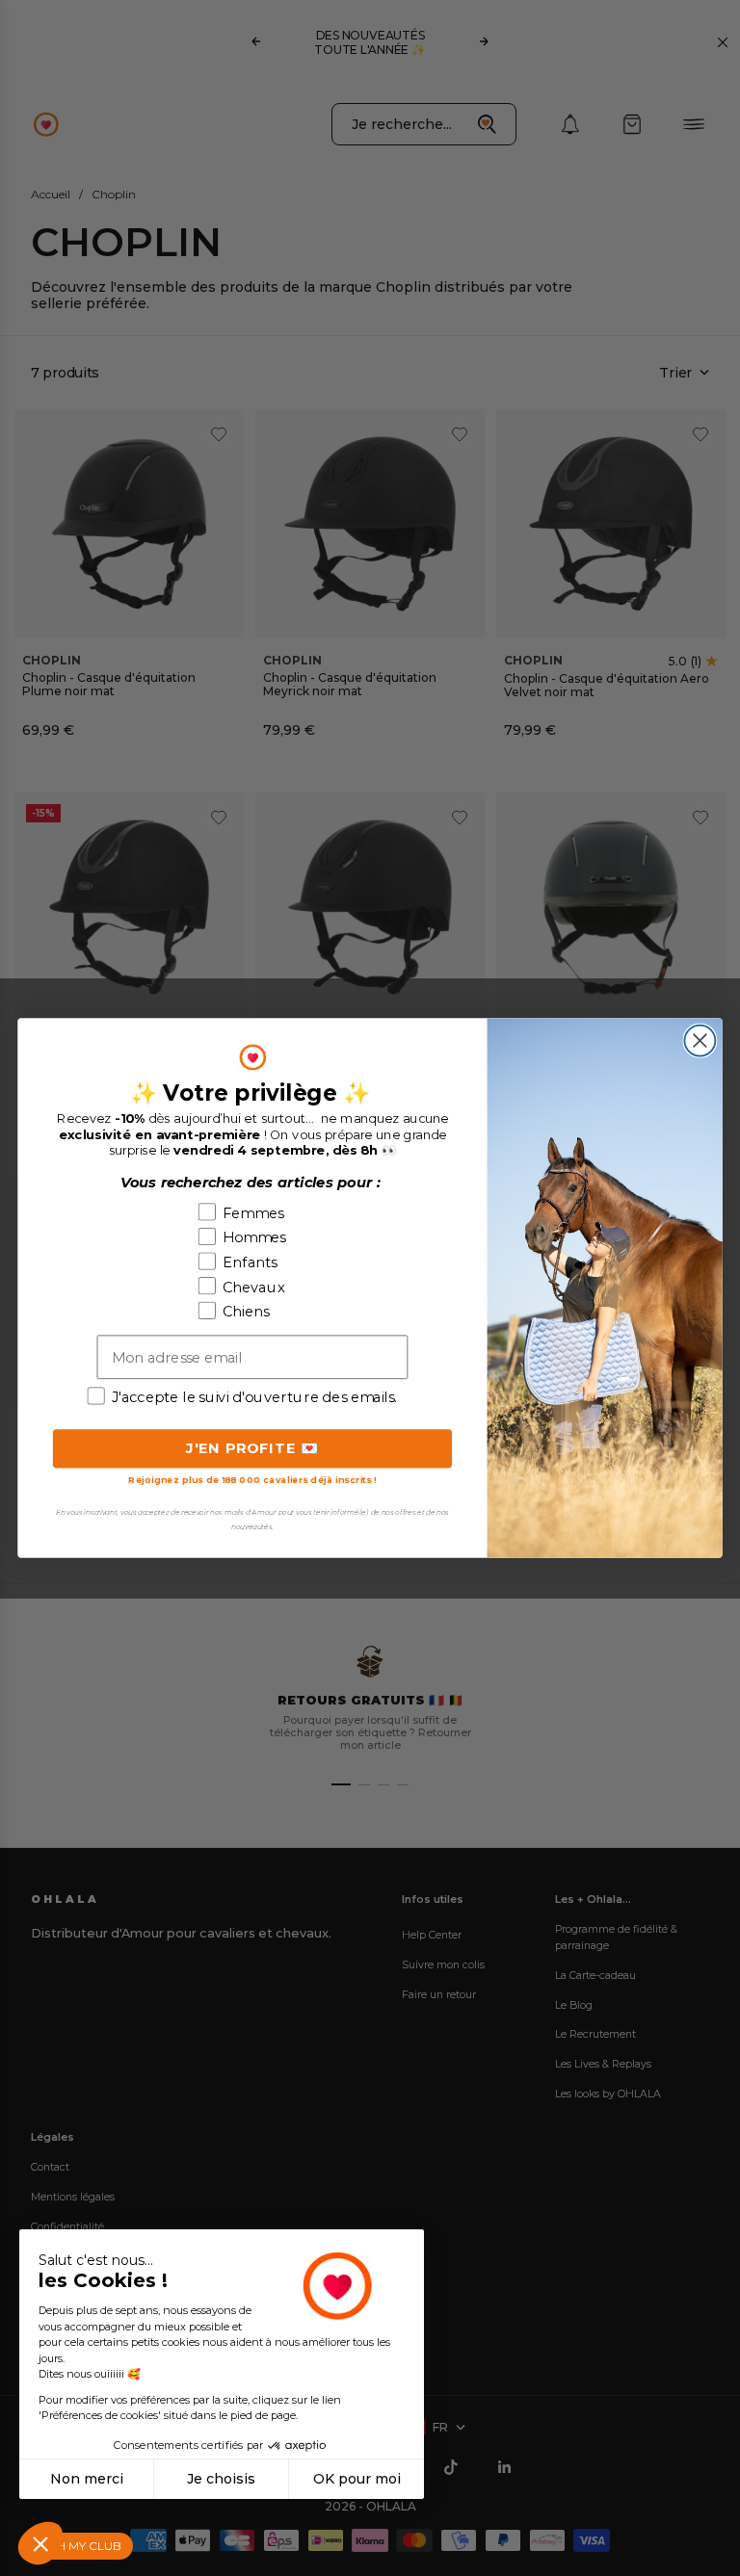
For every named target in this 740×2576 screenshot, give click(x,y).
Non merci (87, 2479)
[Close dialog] (700, 1041)
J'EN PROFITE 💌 (253, 1448)
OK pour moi (357, 2479)
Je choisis (221, 2479)
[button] (40, 2543)
